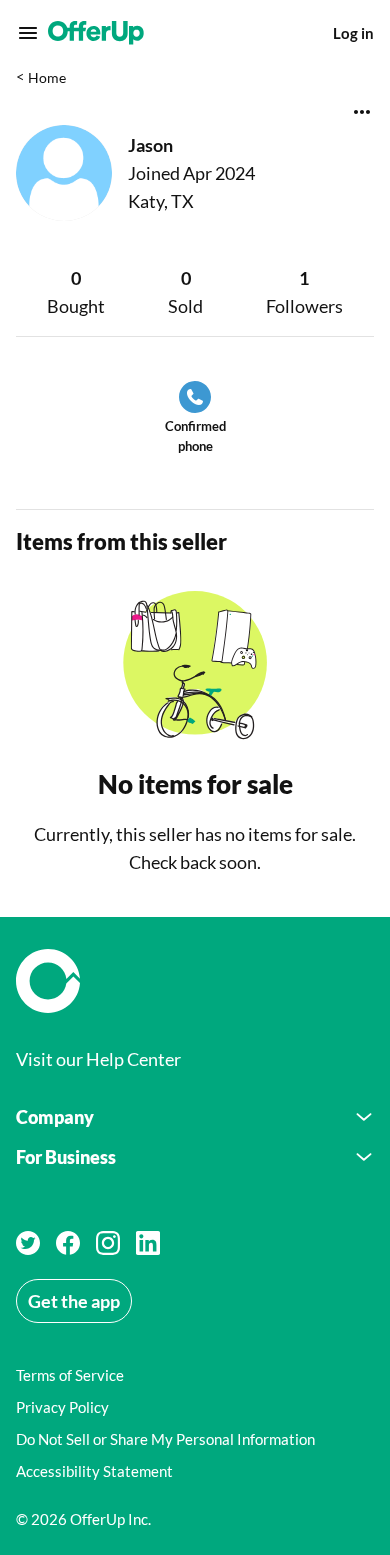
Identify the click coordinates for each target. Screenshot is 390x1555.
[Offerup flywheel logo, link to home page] (195, 981)
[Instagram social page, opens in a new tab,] (108, 1243)
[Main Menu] (28, 33)
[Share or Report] (362, 112)
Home (47, 77)
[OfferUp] (96, 33)
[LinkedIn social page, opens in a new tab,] (148, 1243)
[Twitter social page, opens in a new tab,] (28, 1243)
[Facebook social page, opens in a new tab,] (68, 1243)
